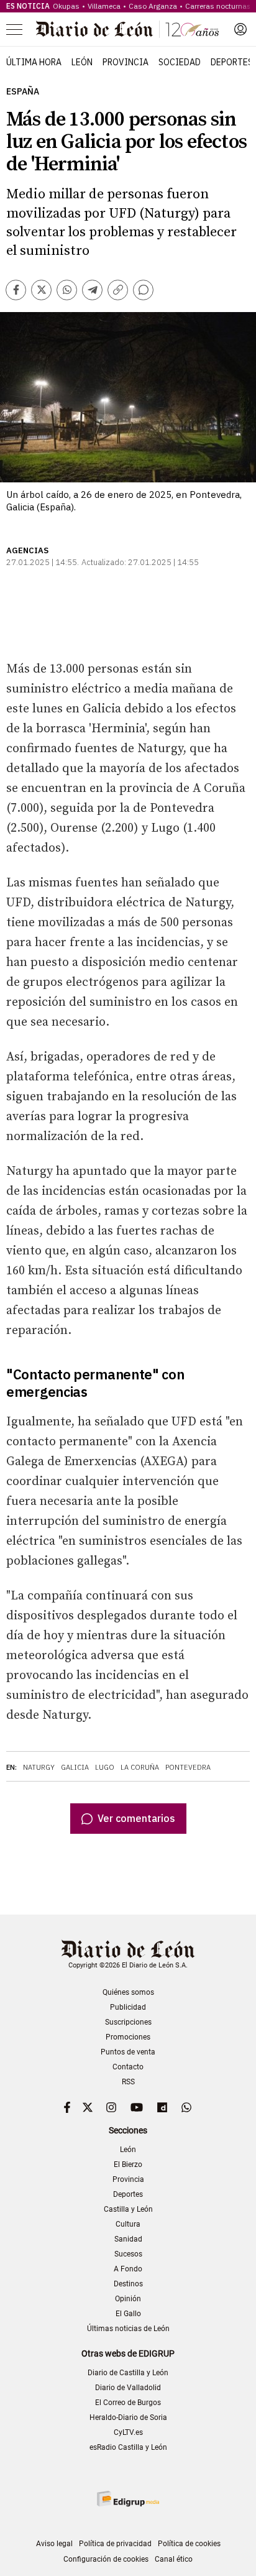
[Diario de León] (127, 29)
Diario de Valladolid (128, 2388)
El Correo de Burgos (128, 2403)
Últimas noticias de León (128, 2329)
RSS (128, 2082)
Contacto (128, 2067)
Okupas (66, 6)
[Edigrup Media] (128, 2499)
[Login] (240, 29)
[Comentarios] (143, 290)
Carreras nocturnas (218, 6)
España (23, 92)
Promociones (128, 2037)
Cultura (128, 2224)
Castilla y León (128, 2209)
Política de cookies (189, 2544)
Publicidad (128, 2007)
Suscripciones (128, 2022)
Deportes (232, 62)
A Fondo (128, 2269)
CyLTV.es (128, 2432)
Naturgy (39, 1767)
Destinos (128, 2284)
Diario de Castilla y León (128, 2373)
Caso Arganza (153, 6)
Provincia (126, 62)
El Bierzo (128, 2164)
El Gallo (128, 2314)
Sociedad (180, 62)
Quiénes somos (128, 1992)
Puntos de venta (128, 2052)
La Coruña (140, 1767)
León (82, 62)
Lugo (105, 1767)
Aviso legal (54, 2544)
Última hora (34, 62)
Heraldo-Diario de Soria (128, 2417)
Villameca (104, 6)
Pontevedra (188, 1767)
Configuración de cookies (106, 2559)
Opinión (128, 2299)
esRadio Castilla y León (128, 2447)
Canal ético (174, 2559)
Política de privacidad (115, 2544)
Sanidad (128, 2239)
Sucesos (128, 2254)
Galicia (75, 1767)
